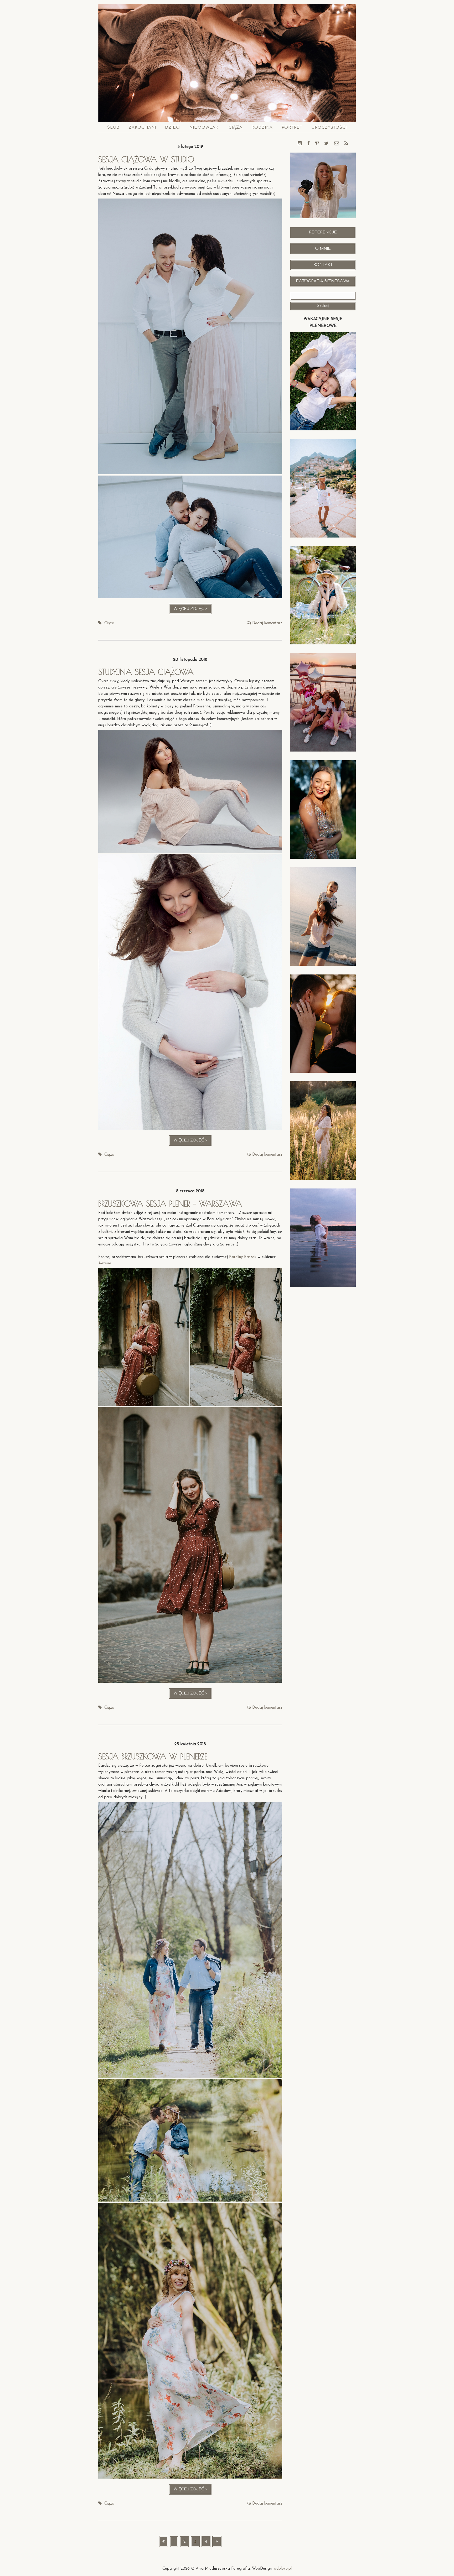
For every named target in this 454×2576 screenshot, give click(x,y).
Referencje (323, 232)
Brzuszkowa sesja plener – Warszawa (170, 1204)
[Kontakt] (337, 144)
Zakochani (142, 127)
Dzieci (173, 127)
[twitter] (326, 144)
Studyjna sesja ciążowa (146, 672)
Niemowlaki (205, 127)
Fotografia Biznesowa (323, 281)
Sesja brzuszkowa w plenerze (153, 1756)
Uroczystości (329, 127)
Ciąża (236, 127)
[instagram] (300, 144)
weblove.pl (283, 2569)
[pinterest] (317, 144)
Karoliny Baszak (243, 1257)
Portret (292, 127)
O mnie (323, 249)
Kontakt (323, 265)
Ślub (113, 127)
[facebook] (308, 144)
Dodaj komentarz (267, 623)
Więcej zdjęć (193, 611)
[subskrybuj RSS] (346, 144)
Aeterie (105, 1263)
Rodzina (262, 127)
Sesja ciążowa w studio (146, 159)
